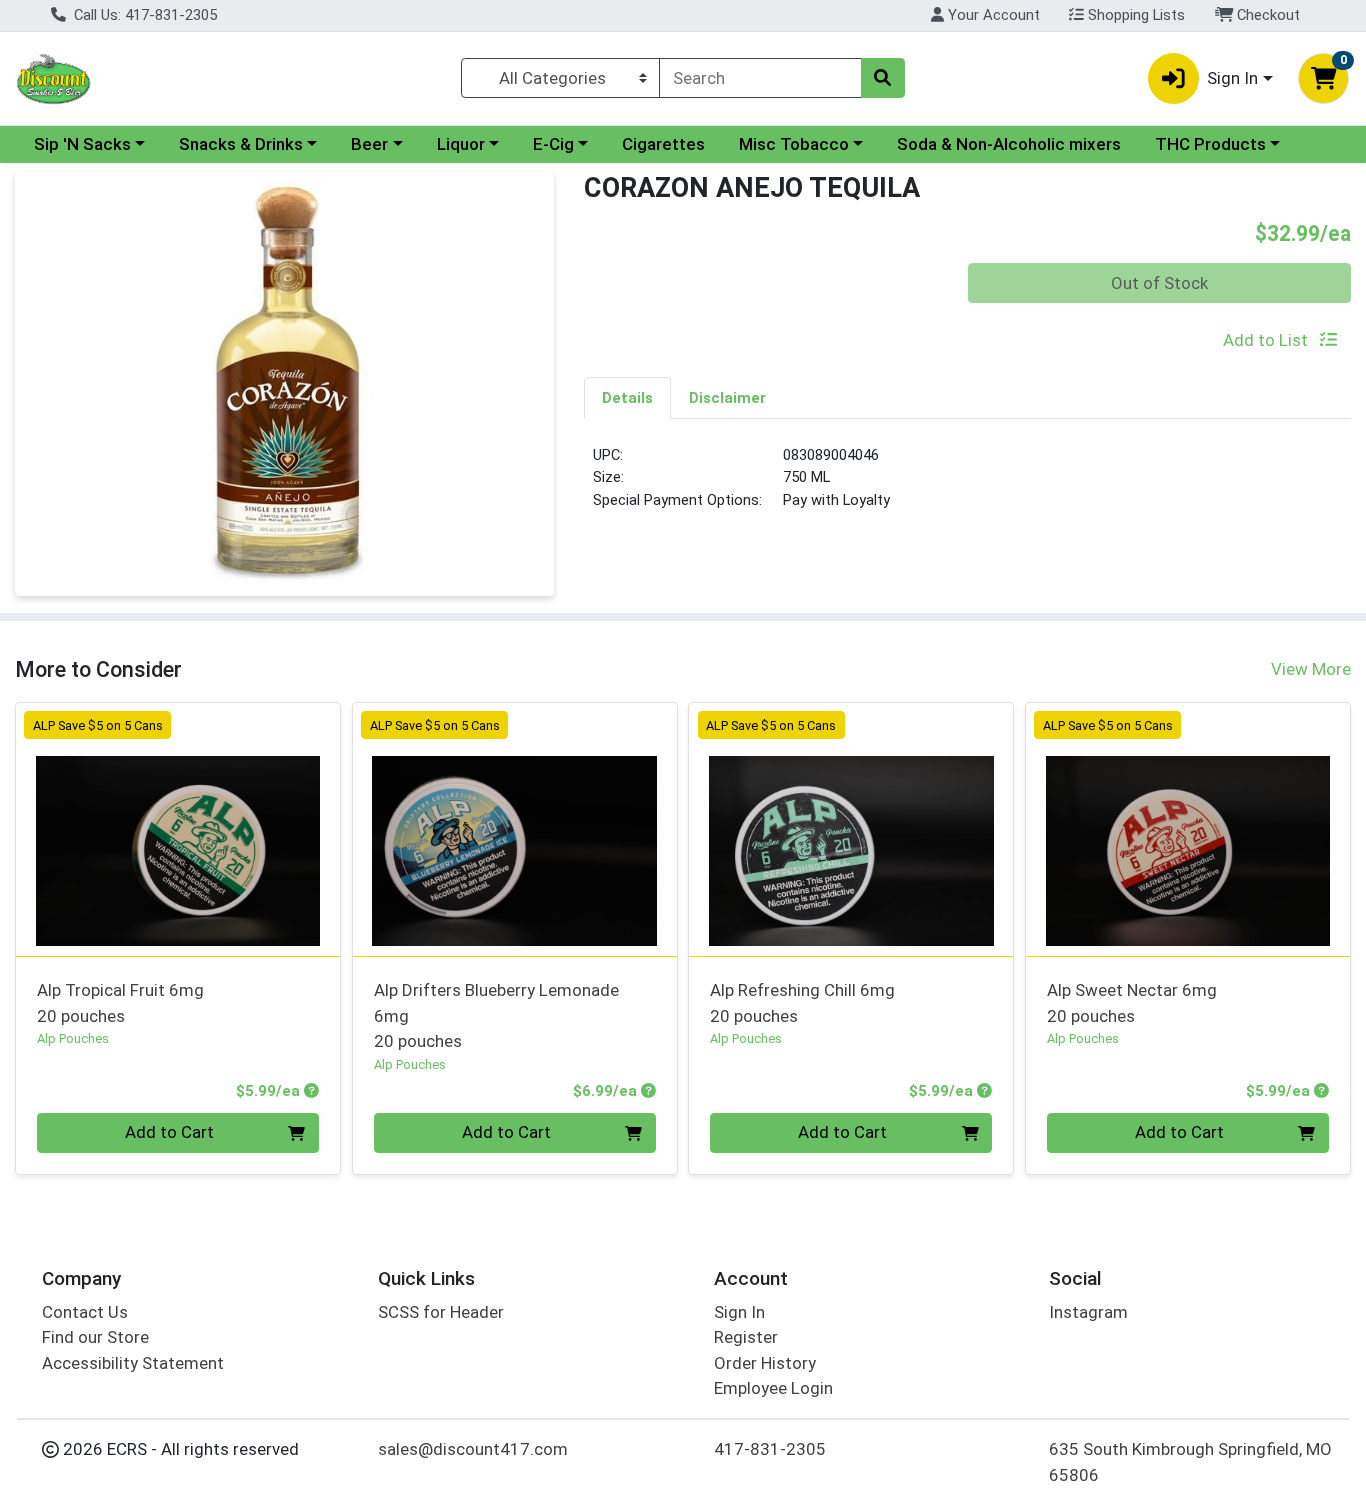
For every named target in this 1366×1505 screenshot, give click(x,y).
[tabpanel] (967, 486)
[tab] (627, 397)
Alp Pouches (73, 1038)
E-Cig (553, 144)
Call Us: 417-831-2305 (143, 15)
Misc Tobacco (794, 144)
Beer (369, 144)
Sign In (739, 1312)
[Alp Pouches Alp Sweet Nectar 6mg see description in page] (1188, 829)
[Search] (883, 78)
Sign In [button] (1232, 78)
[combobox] (760, 78)
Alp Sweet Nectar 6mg (1132, 1002)
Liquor (461, 144)
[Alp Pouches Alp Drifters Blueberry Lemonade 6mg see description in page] (514, 829)
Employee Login (773, 1388)
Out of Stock (1159, 283)
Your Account (992, 15)
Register (746, 1337)
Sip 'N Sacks (82, 144)
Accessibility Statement (133, 1363)
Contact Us (85, 1312)
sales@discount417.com (473, 1449)
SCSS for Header (441, 1312)
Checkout (1266, 15)
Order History (765, 1363)
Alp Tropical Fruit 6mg (120, 1002)
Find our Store (95, 1337)
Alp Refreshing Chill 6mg (802, 1002)
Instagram (1088, 1312)
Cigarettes (663, 144)
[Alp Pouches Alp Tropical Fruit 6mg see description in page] (178, 829)
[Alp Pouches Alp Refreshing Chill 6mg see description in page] (851, 829)
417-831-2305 (770, 1449)
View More (1311, 669)
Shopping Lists (1134, 15)
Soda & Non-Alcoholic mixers (1009, 144)
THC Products (1210, 144)
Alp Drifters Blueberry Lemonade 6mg (496, 1015)
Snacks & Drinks (241, 144)
